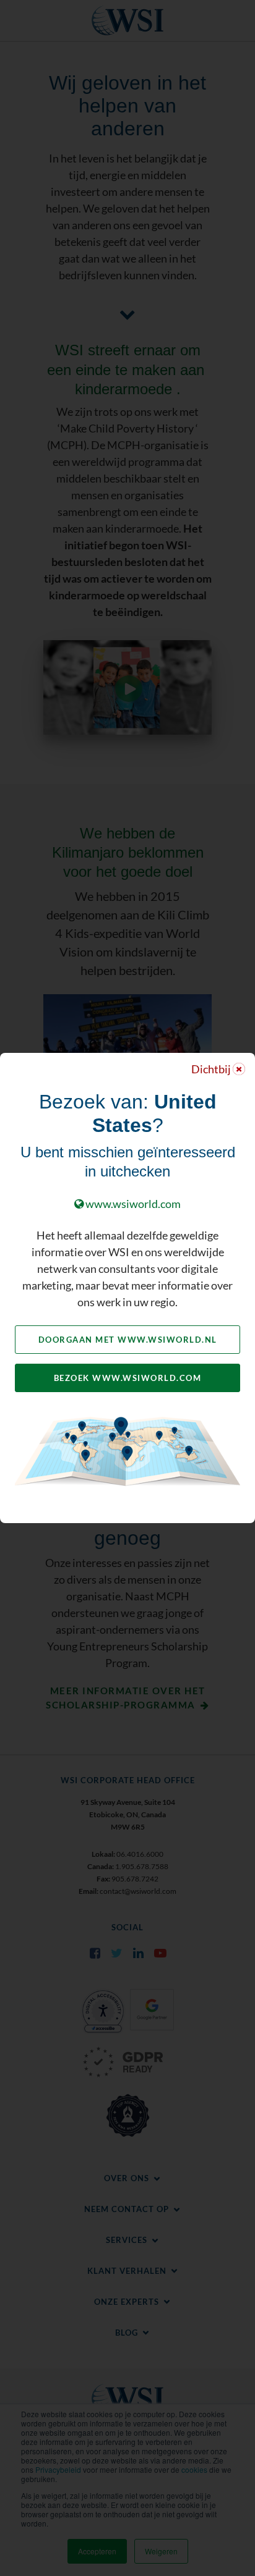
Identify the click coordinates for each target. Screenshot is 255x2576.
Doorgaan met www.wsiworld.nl (128, 1340)
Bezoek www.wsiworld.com (128, 1378)
